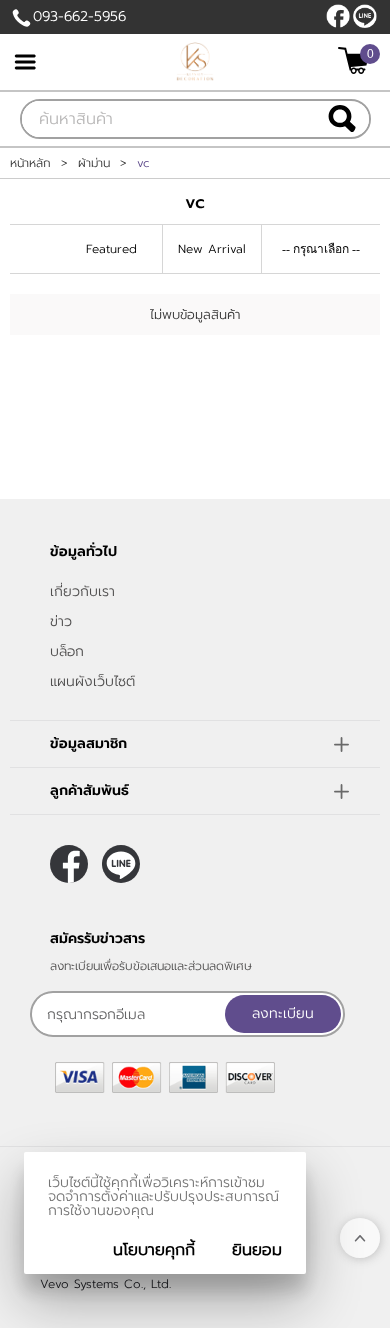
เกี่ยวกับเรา (82, 591)
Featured (111, 249)
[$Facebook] (338, 16)
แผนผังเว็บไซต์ (92, 681)
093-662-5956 (79, 16)
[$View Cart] (356, 60)
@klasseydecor (365, 16)
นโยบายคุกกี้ (154, 1250)
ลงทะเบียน (283, 1013)
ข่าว (61, 621)
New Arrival (212, 249)
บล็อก (67, 651)
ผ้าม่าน (94, 163)
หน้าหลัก (30, 163)
